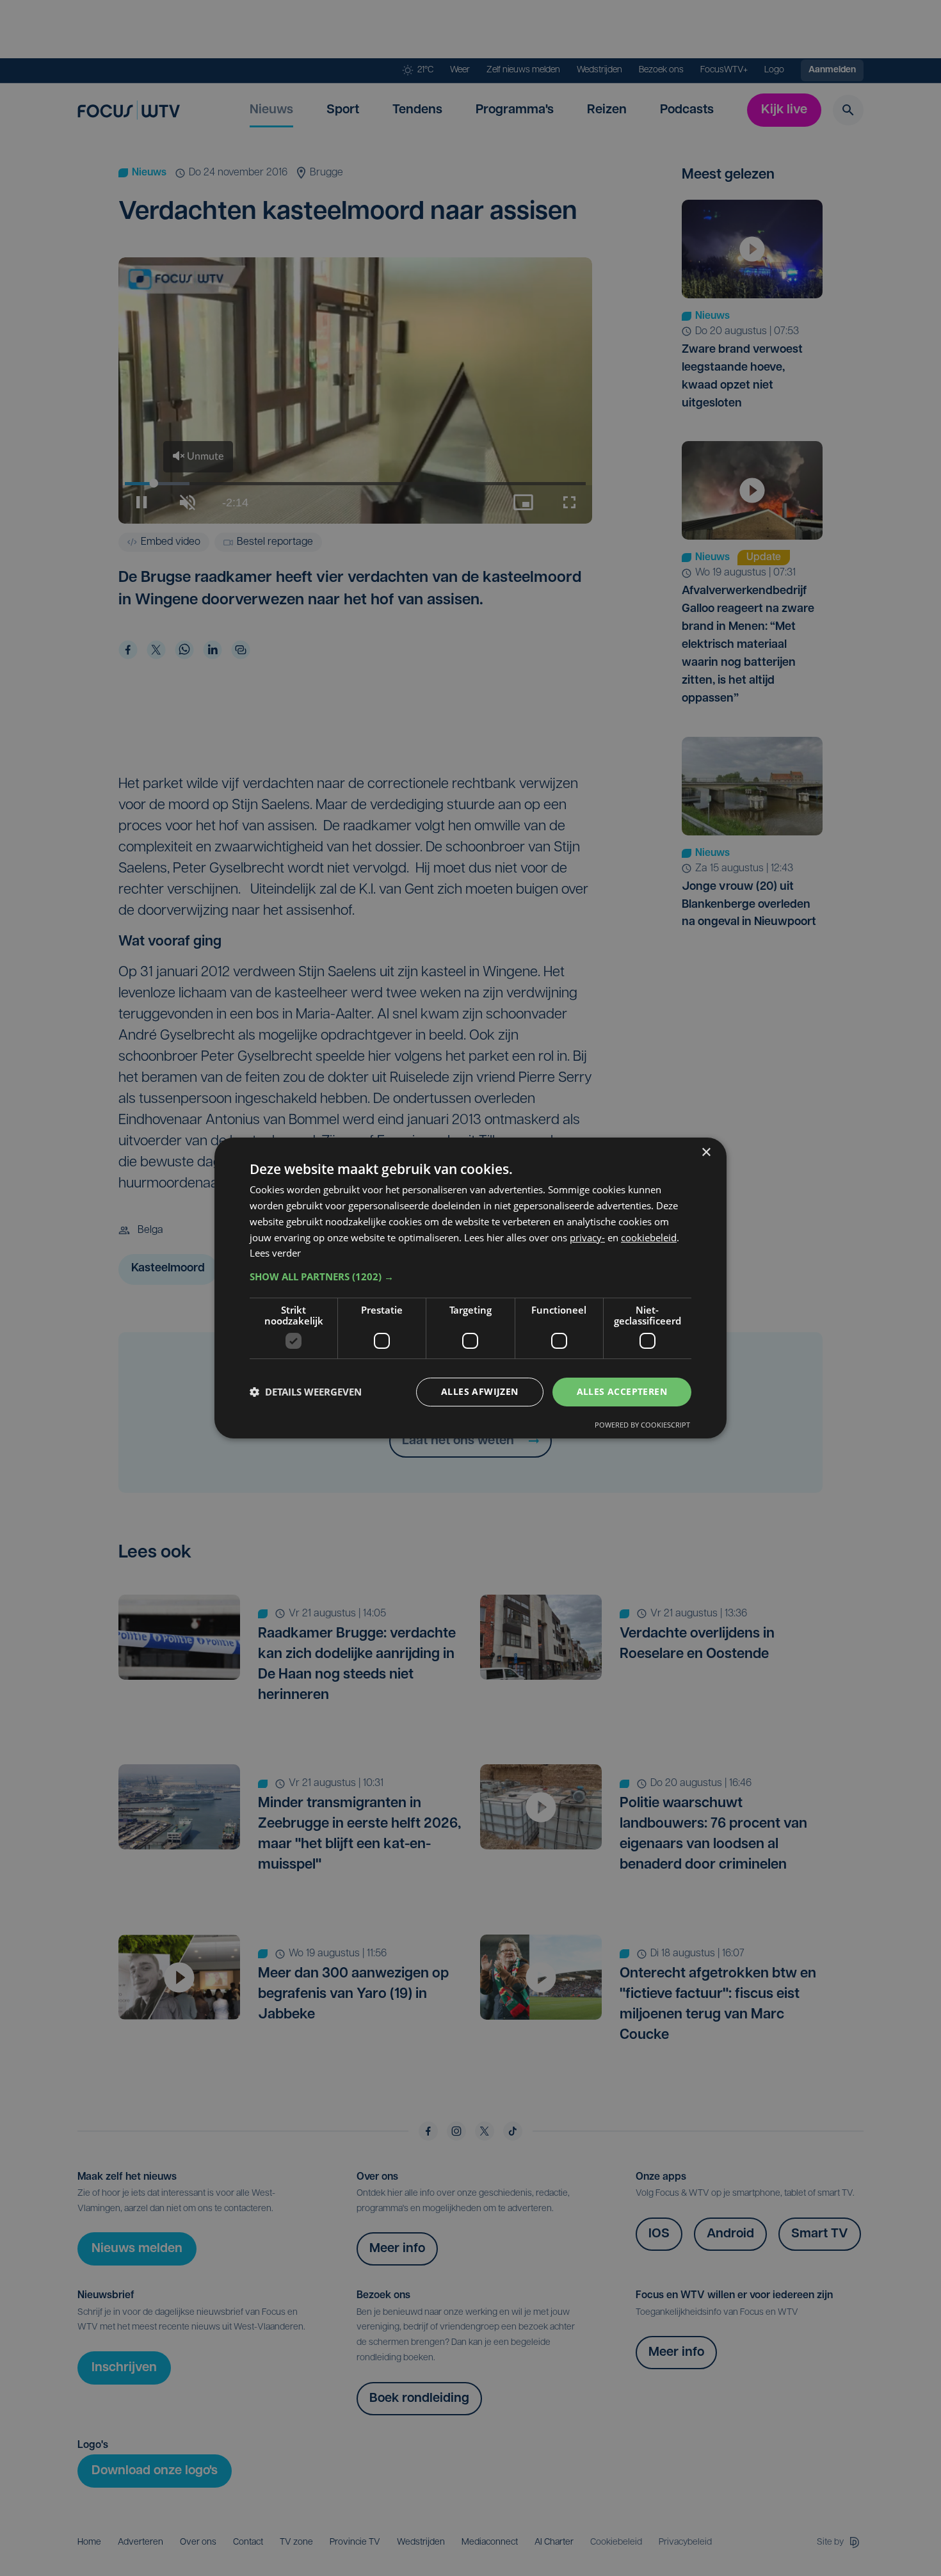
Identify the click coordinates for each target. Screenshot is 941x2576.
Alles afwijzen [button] (480, 1391)
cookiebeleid (649, 1237)
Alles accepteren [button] (622, 1391)
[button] (470, 1276)
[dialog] (470, 1288)
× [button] (706, 1153)
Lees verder (275, 1253)
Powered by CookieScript (642, 1425)
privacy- (587, 1237)
